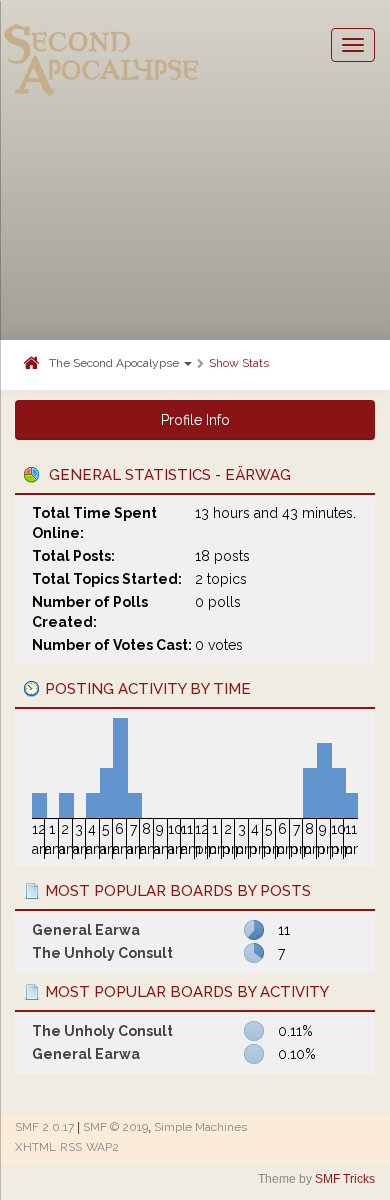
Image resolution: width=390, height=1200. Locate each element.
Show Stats (239, 363)
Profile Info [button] (195, 420)
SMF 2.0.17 (44, 1127)
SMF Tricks (345, 1179)
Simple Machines (200, 1127)
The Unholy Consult (102, 953)
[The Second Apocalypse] (102, 45)
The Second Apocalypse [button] (115, 363)
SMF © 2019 (115, 1127)
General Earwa (86, 930)
